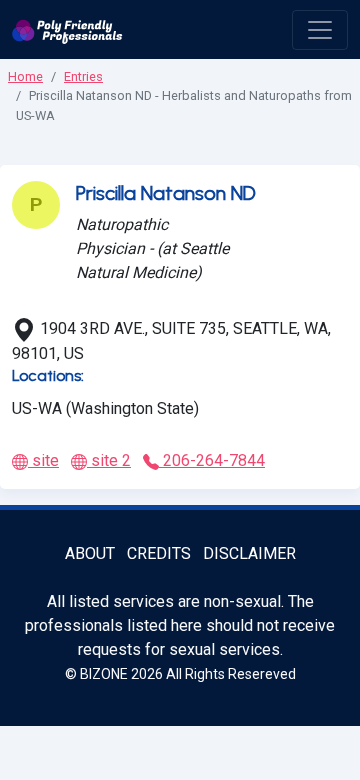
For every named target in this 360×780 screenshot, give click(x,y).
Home (25, 76)
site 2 (109, 460)
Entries (83, 76)
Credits (159, 553)
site (43, 460)
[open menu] (320, 30)
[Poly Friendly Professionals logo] (67, 29)
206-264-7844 (212, 460)
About (90, 553)
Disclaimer (249, 553)
